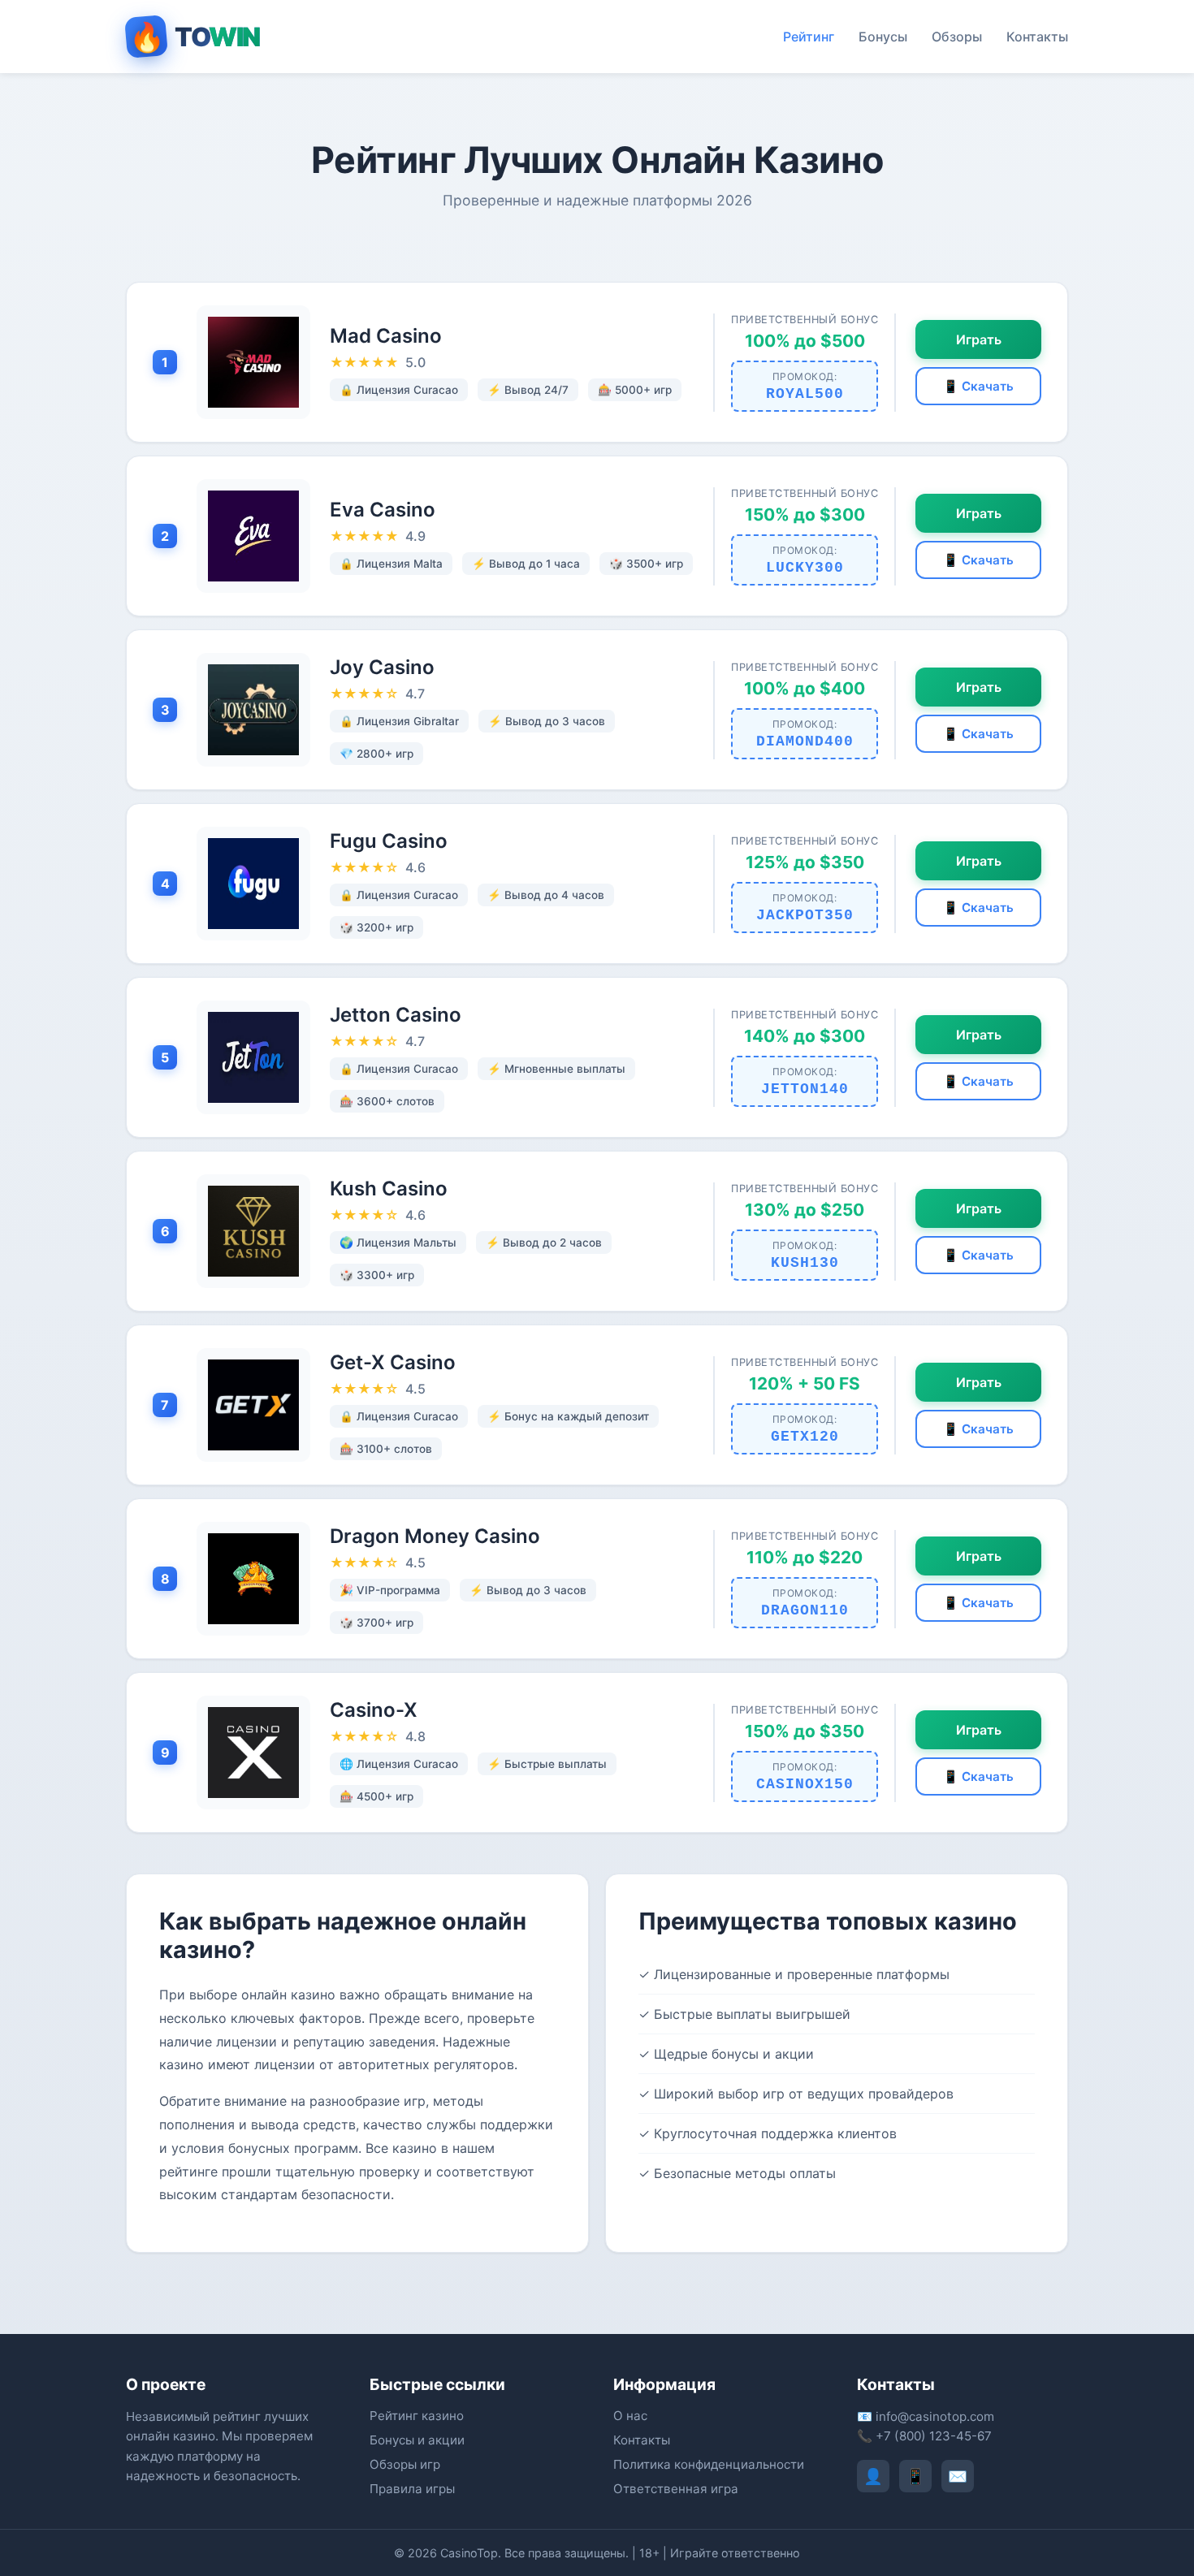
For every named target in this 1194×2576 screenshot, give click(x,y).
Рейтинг (809, 37)
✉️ (958, 2476)
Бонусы (883, 37)
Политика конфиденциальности (709, 2464)
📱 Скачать (978, 386)
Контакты (1037, 37)
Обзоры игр (405, 2464)
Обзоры (957, 37)
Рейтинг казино (417, 2416)
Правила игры (412, 2489)
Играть (979, 339)
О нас (630, 2416)
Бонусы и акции (417, 2440)
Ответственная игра (676, 2489)
